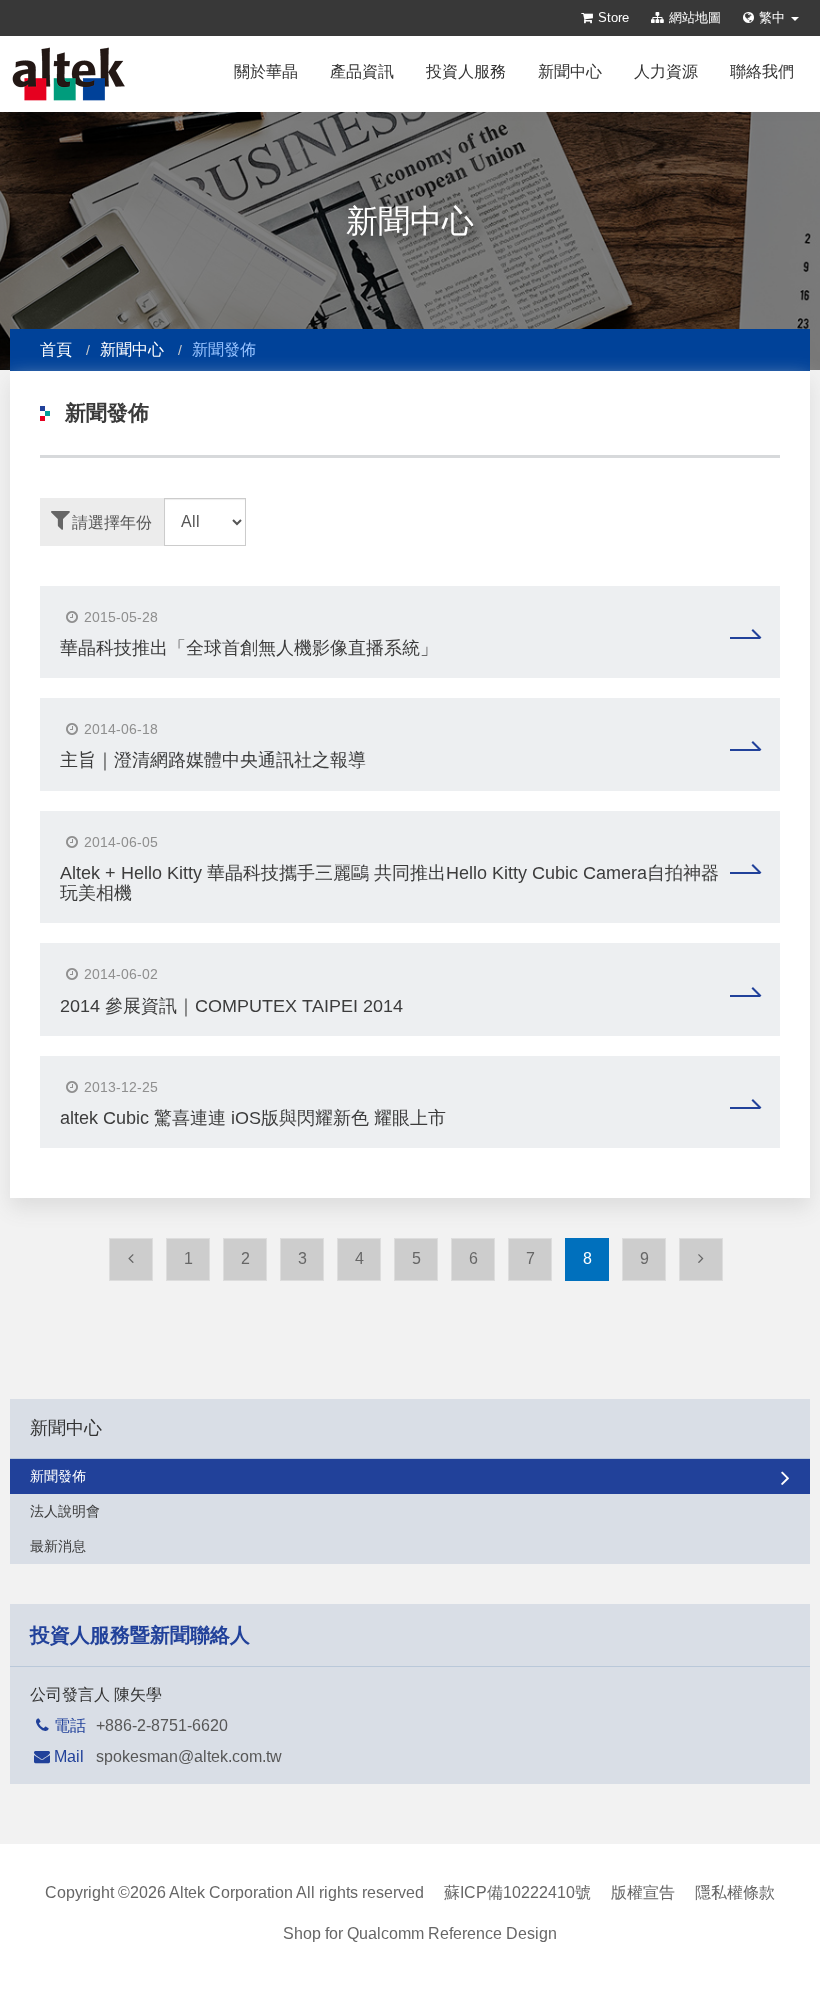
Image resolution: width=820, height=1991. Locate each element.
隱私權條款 (735, 1892)
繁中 (774, 17)
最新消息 (58, 1546)
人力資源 (666, 71)
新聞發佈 (58, 1476)
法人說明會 (65, 1511)
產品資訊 (362, 71)
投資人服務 (466, 71)
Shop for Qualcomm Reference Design (420, 1933)
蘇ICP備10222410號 (517, 1892)
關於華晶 (266, 71)
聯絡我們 (762, 71)
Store (613, 17)
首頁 (56, 349)
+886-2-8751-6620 (162, 1725)
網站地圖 (695, 17)
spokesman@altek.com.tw (189, 1756)
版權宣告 (643, 1892)
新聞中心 (570, 71)
